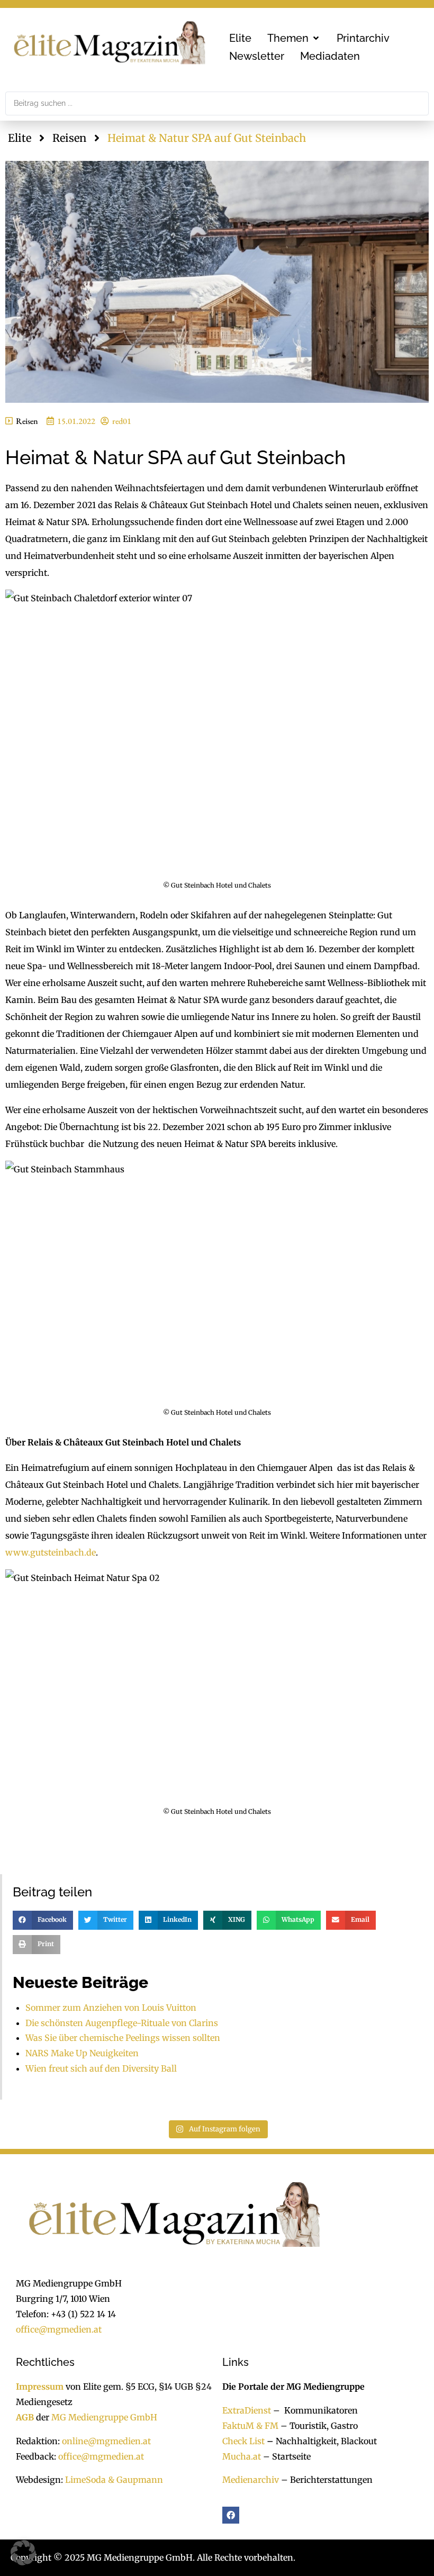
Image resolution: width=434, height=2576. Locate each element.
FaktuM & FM (250, 2426)
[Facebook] (231, 2515)
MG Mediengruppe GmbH (104, 2417)
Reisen (69, 138)
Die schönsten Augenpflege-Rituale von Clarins (122, 2023)
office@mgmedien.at (59, 2329)
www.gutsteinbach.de (51, 1552)
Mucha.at (242, 2456)
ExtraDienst (247, 2410)
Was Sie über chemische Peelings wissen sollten (123, 2038)
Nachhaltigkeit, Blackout (321, 2441)
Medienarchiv (251, 2480)
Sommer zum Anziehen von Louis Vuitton (111, 2008)
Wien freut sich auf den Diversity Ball (101, 2068)
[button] (294, 38)
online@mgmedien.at (106, 2441)
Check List (243, 2441)
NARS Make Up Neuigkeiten (82, 2053)
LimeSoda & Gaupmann (114, 2480)
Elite (20, 138)
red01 (122, 421)
